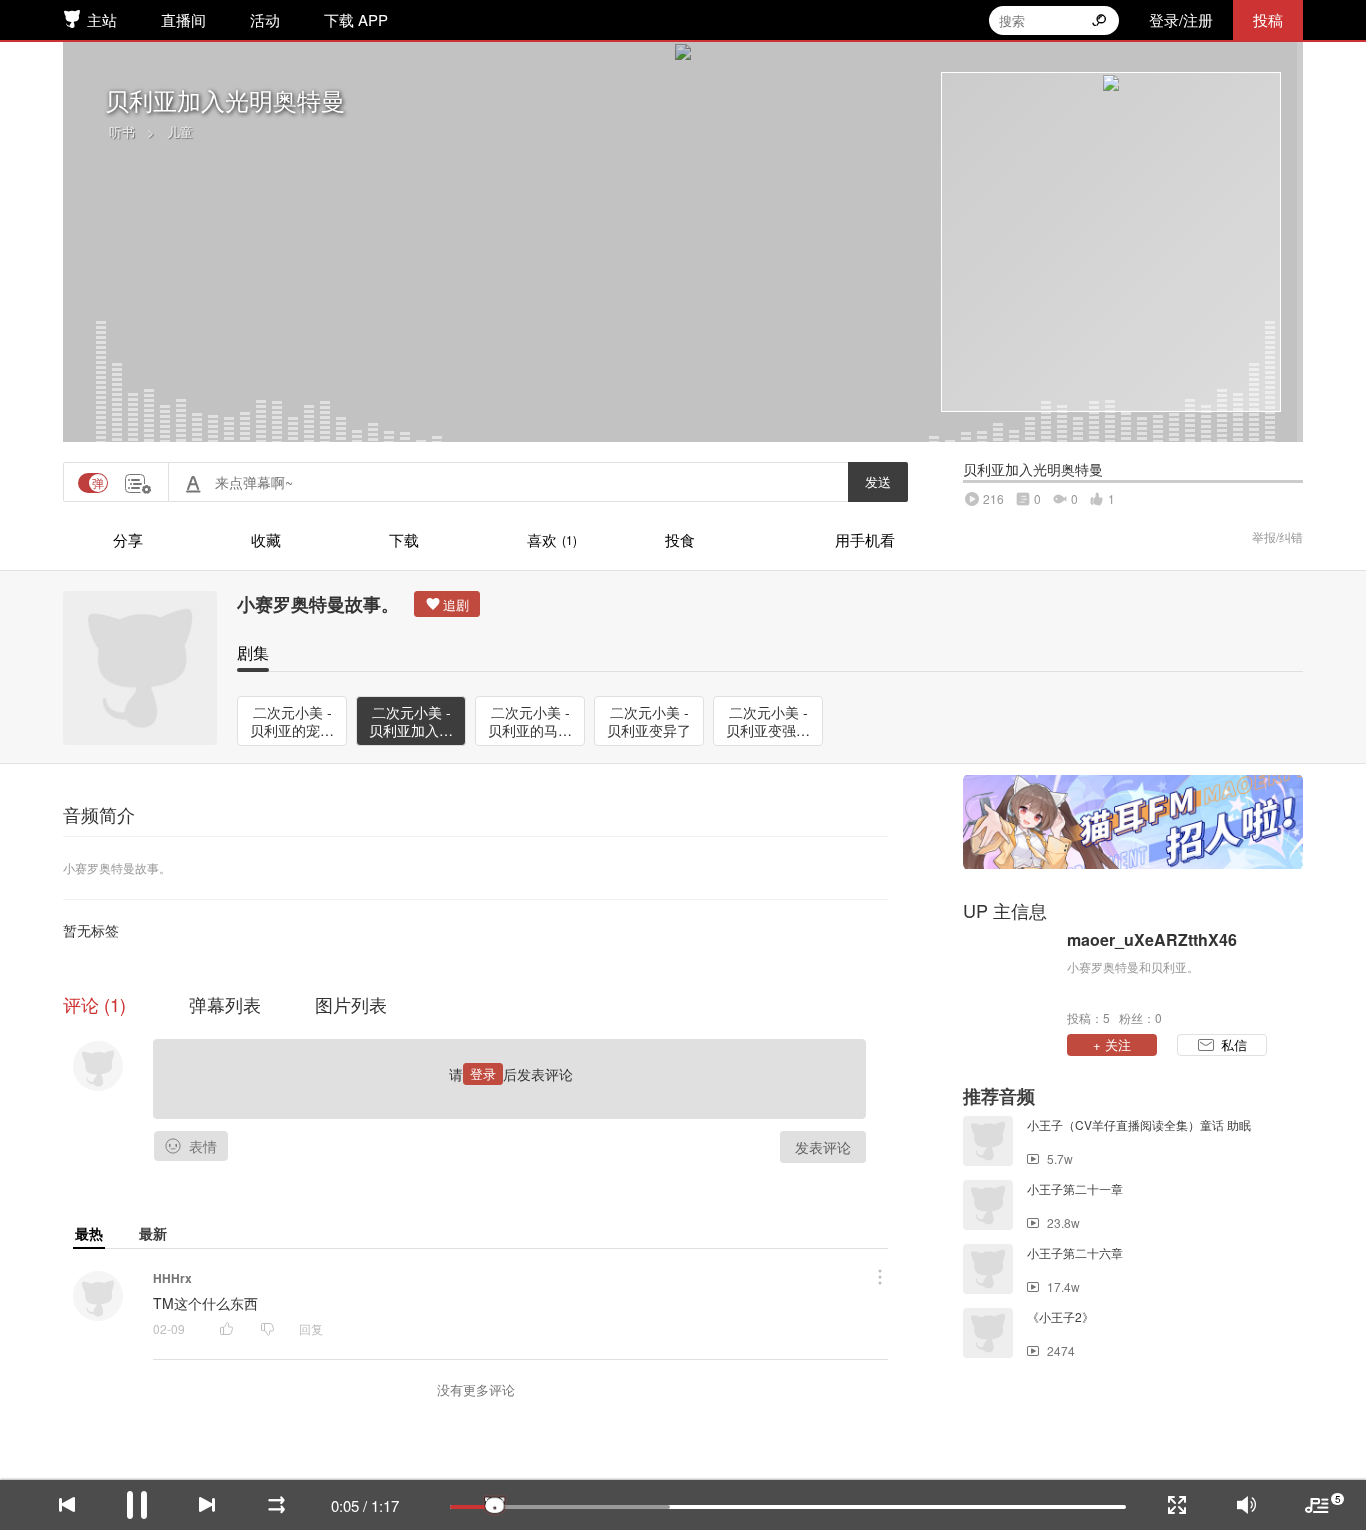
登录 (483, 1073)
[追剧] (447, 604)
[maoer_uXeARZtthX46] (1010, 977)
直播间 (183, 19)
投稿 (1268, 19)
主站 (102, 19)
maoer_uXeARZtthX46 (1152, 940)
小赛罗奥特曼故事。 (318, 604)
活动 (265, 19)
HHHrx (172, 1278)
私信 (1234, 1044)
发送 (878, 481)
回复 (311, 1328)
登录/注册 (1181, 19)
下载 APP (356, 19)
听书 (122, 131)
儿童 (180, 131)
